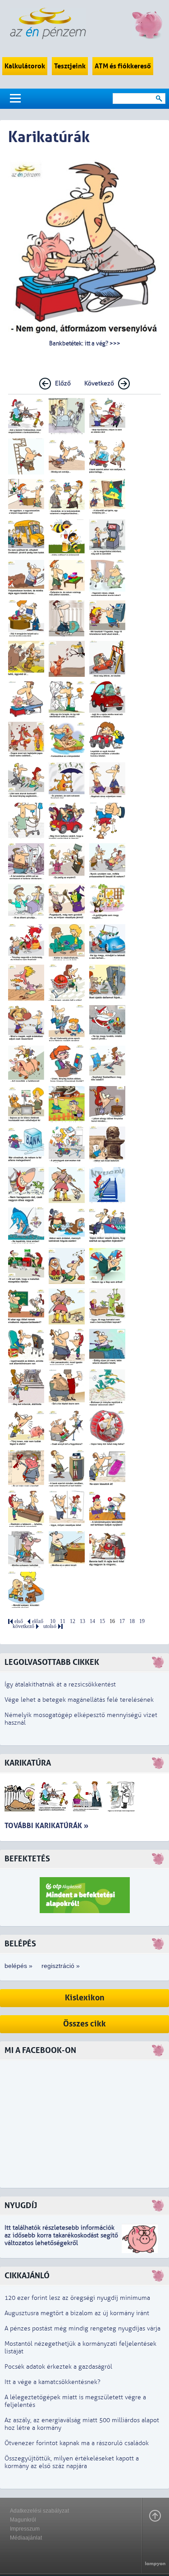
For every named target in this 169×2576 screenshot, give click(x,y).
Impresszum (25, 2529)
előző (38, 1621)
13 (82, 1621)
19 (142, 1621)
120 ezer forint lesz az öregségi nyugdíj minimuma (77, 2298)
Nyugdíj (21, 2206)
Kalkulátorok (25, 66)
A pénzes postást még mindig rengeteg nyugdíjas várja (82, 2328)
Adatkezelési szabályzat (39, 2511)
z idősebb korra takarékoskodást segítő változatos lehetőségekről (61, 2239)
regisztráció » (61, 1966)
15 (102, 1621)
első (19, 1621)
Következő (99, 383)
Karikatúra (28, 1763)
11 (63, 1621)
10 (53, 1621)
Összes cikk (84, 2024)
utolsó (50, 1626)
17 (122, 1621)
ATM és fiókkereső (123, 66)
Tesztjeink (70, 66)
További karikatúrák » (46, 1826)
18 (132, 1621)
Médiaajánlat (26, 2538)
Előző (63, 383)
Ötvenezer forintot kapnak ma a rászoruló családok (77, 2443)
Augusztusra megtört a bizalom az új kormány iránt (77, 2313)
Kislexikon (85, 1998)
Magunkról (23, 2520)
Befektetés (27, 1859)
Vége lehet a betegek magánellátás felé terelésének (79, 1700)
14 (92, 1621)
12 (73, 1621)
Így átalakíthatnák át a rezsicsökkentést (60, 1684)
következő (23, 1626)
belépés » (18, 1966)
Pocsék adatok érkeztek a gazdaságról (58, 2367)
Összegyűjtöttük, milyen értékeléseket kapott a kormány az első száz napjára (72, 2462)
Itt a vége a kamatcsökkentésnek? (53, 2382)
